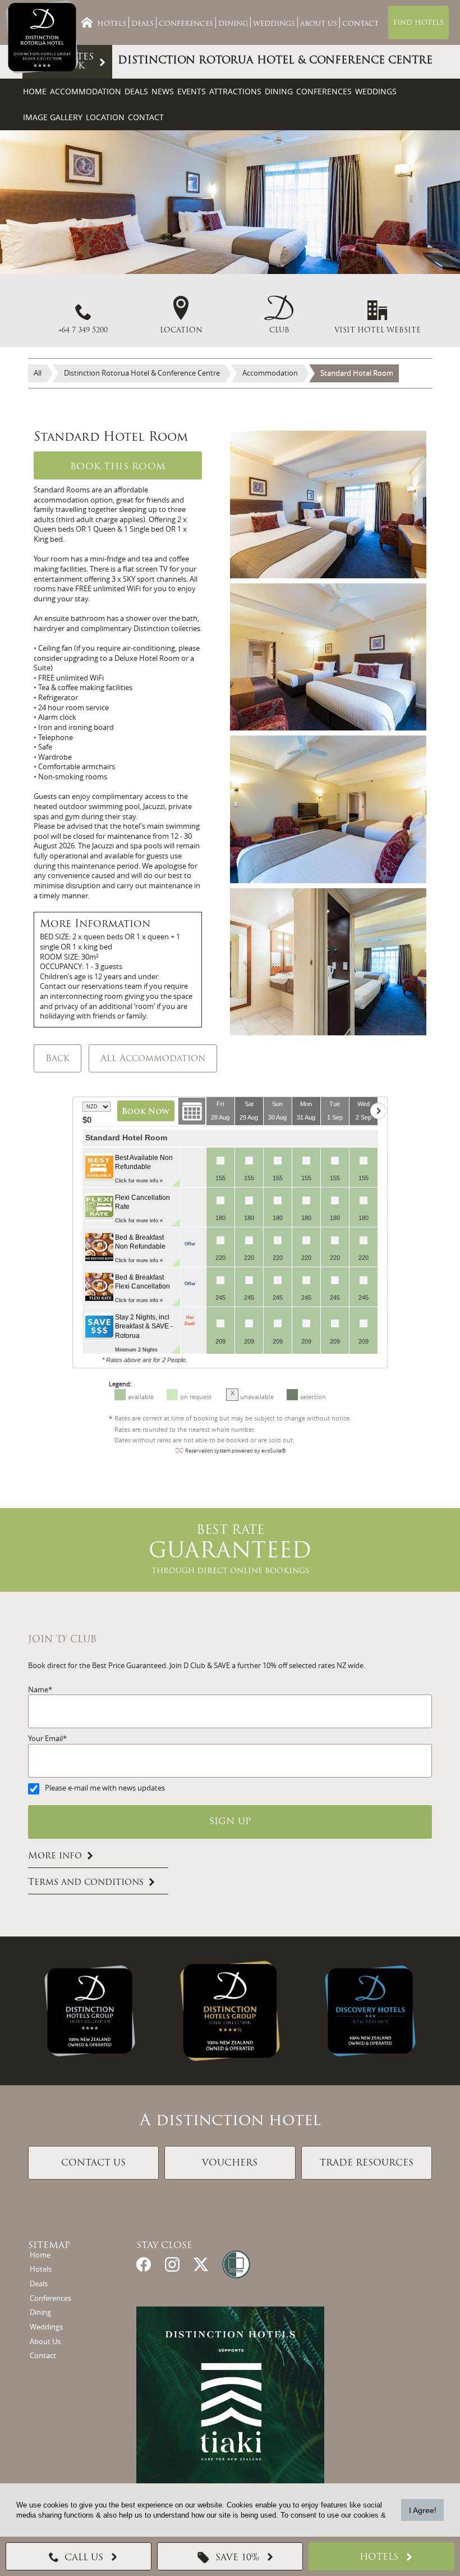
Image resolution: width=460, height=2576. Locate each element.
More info (55, 1856)
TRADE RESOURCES (367, 2163)
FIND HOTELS (418, 23)
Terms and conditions (86, 1883)
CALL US (84, 2558)
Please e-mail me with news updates (105, 1788)
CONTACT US (93, 2163)
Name (38, 1690)
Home (35, 91)
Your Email (45, 1739)
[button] (279, 315)
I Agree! (423, 2510)
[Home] (87, 22)
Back (58, 1059)
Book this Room (118, 467)
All (38, 373)
